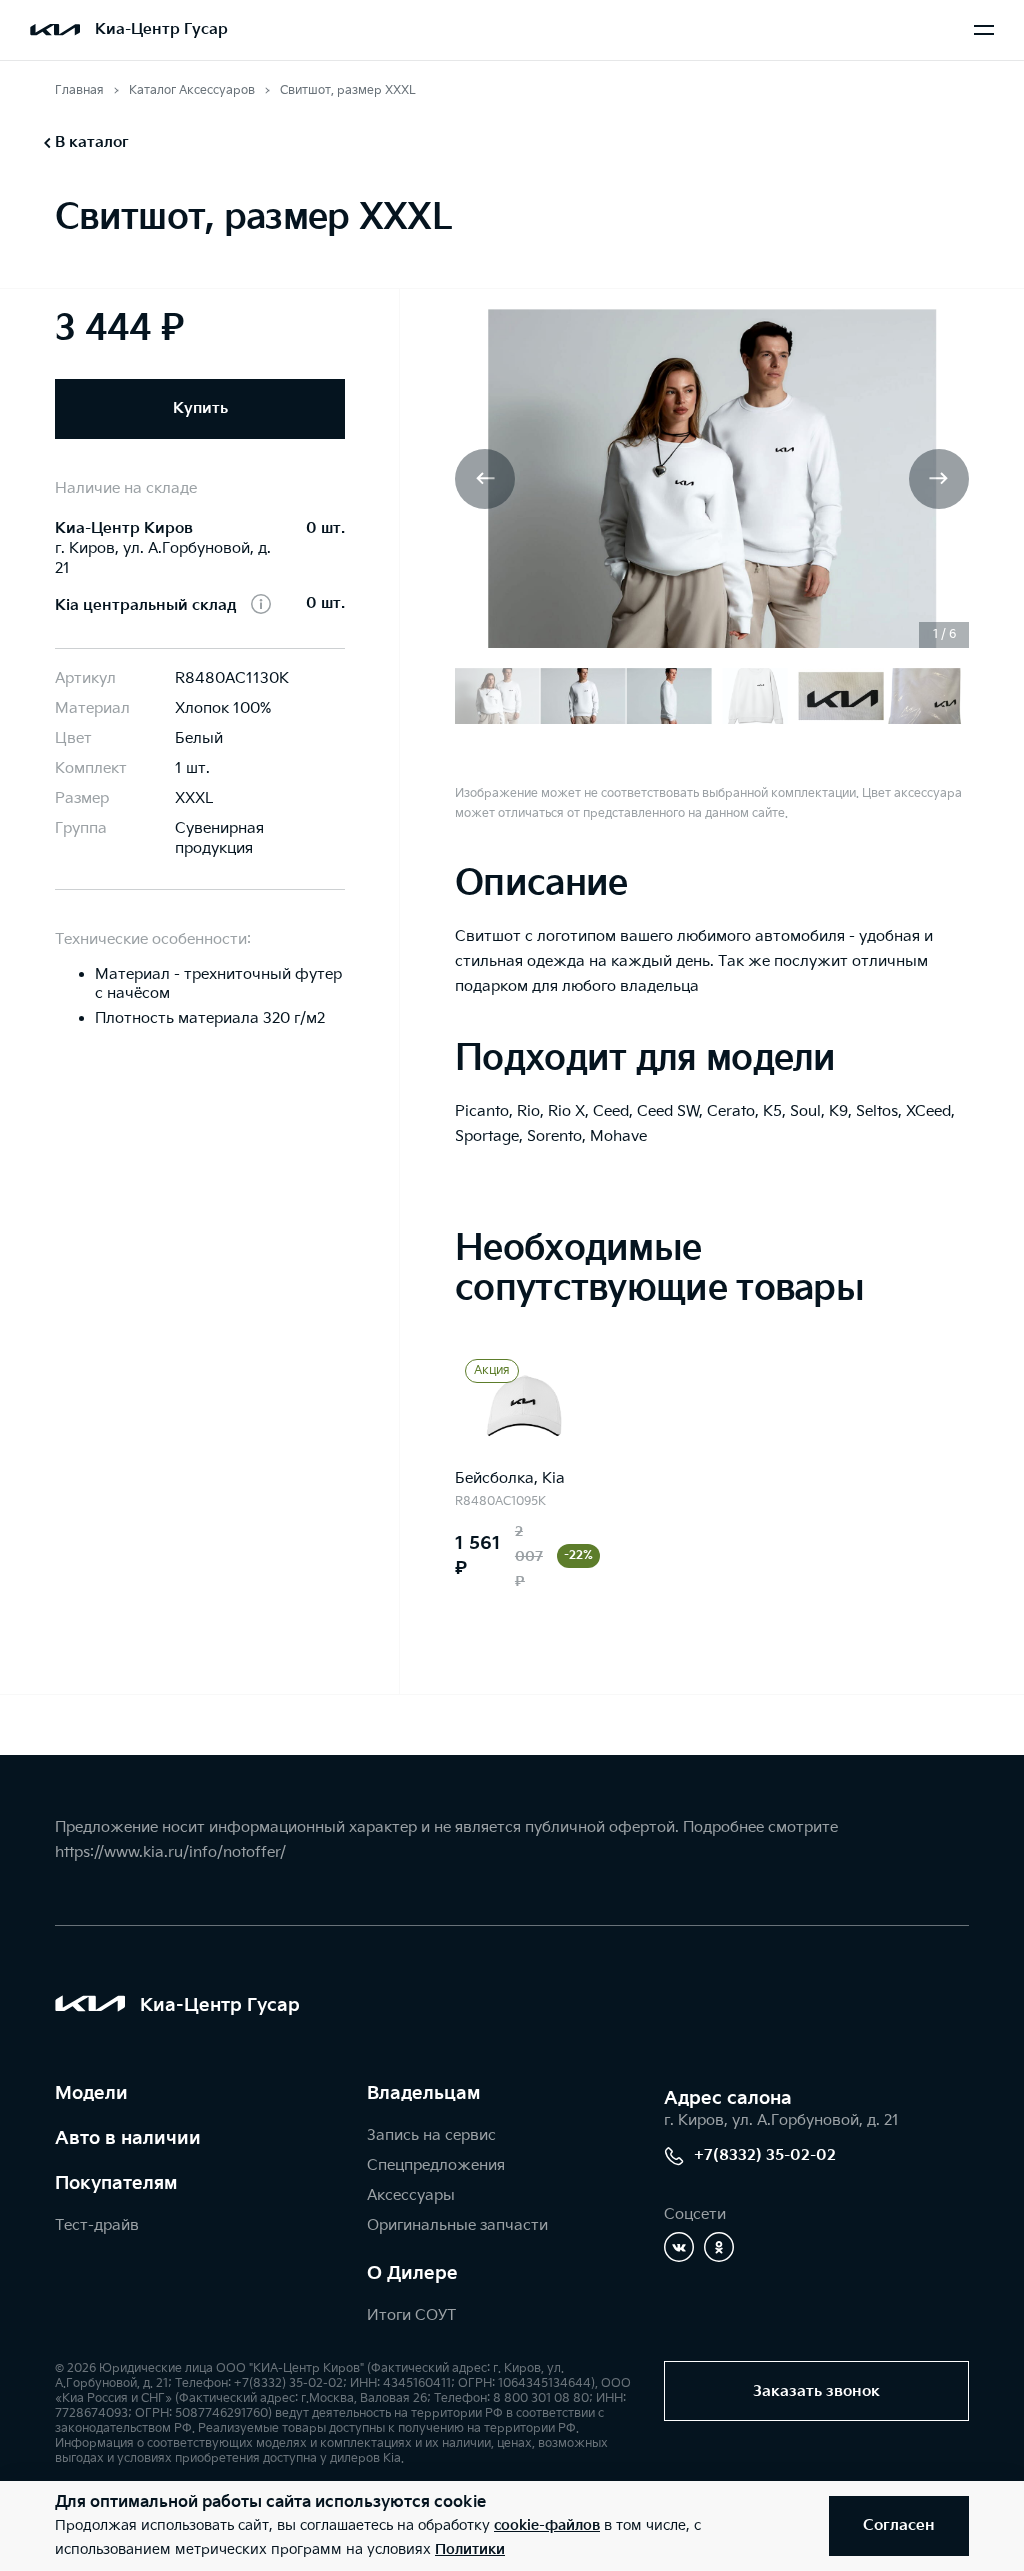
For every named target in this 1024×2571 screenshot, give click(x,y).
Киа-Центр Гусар (161, 29)
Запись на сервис (431, 2135)
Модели (91, 2093)
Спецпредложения (436, 2165)
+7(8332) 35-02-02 (765, 2155)
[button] (485, 479)
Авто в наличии (128, 2138)
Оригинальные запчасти (457, 2225)
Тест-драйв (97, 2225)
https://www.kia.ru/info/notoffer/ (170, 1852)
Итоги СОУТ (411, 2315)
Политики (470, 2549)
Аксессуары (411, 2195)
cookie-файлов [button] (547, 2525)
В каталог (92, 142)
